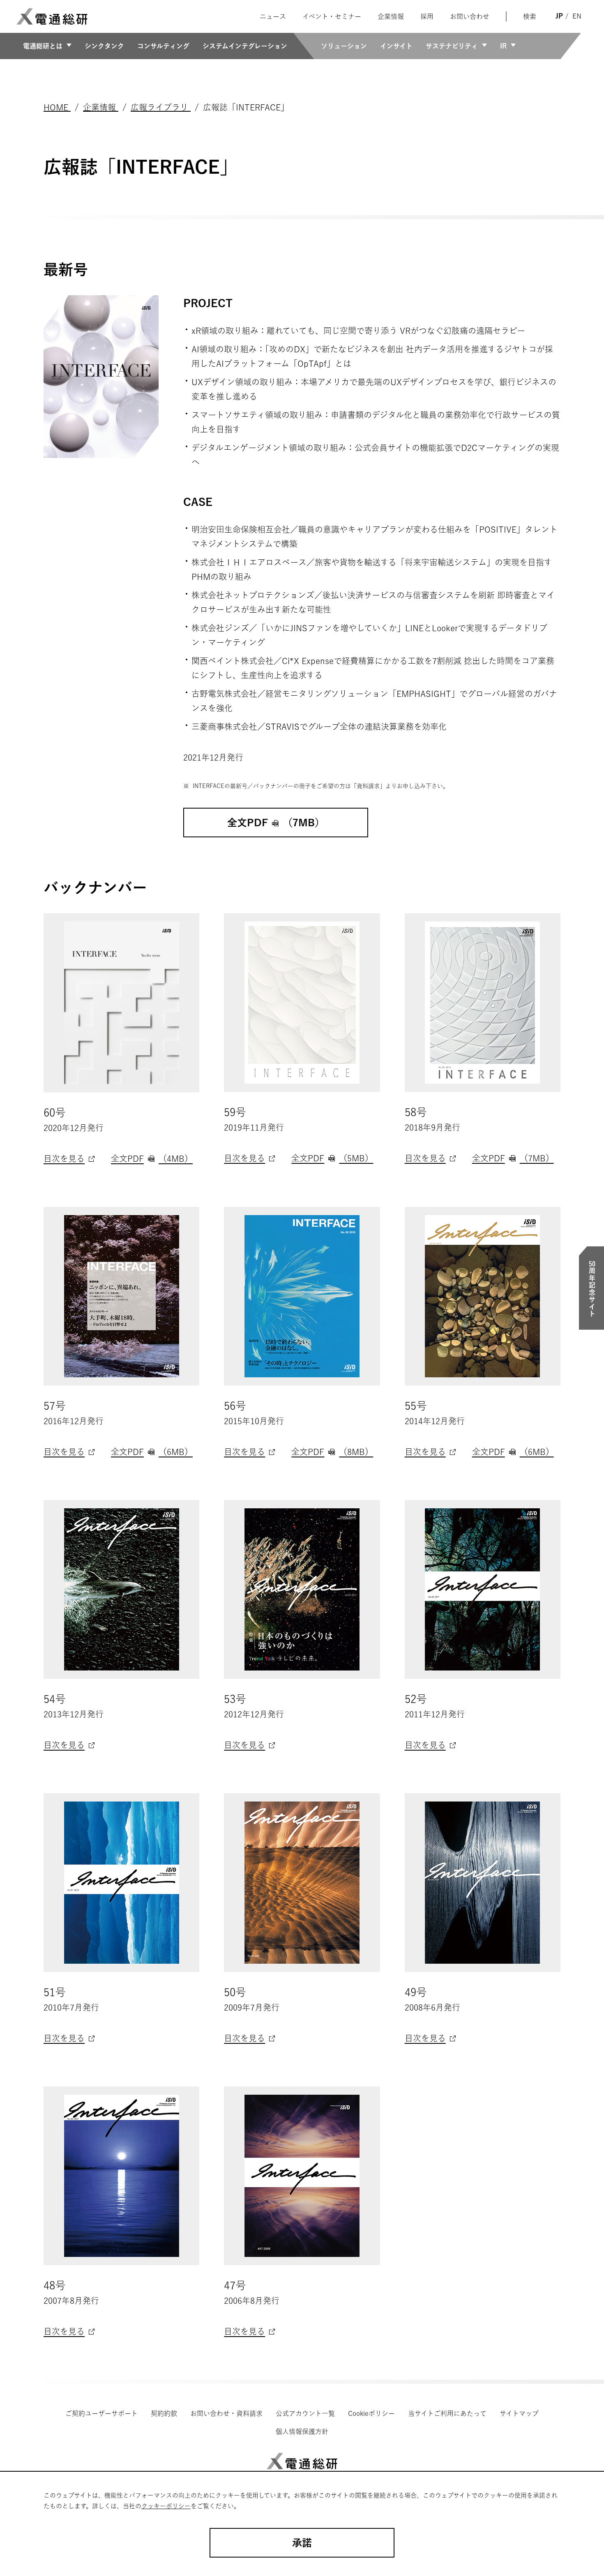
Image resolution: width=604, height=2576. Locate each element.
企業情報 (391, 16)
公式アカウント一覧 (305, 2413)
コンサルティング (163, 46)
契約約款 (164, 2413)
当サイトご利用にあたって (447, 2413)
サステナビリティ (452, 46)
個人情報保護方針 (302, 2431)
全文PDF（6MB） (152, 1452)
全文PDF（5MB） (332, 1158)
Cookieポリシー (371, 2413)
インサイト (396, 46)
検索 (530, 16)
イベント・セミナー (332, 16)
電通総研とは (43, 46)
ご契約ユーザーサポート (101, 2413)
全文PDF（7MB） (513, 1158)
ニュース (273, 16)
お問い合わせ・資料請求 (226, 2413)
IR (503, 46)
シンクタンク (104, 46)
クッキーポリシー (166, 2506)
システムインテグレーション (245, 46)
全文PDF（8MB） (332, 1452)
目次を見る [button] (64, 1158)
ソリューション (344, 46)
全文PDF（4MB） (152, 1158)
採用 (427, 16)
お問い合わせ (470, 16)
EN (577, 16)
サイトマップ (519, 2413)
